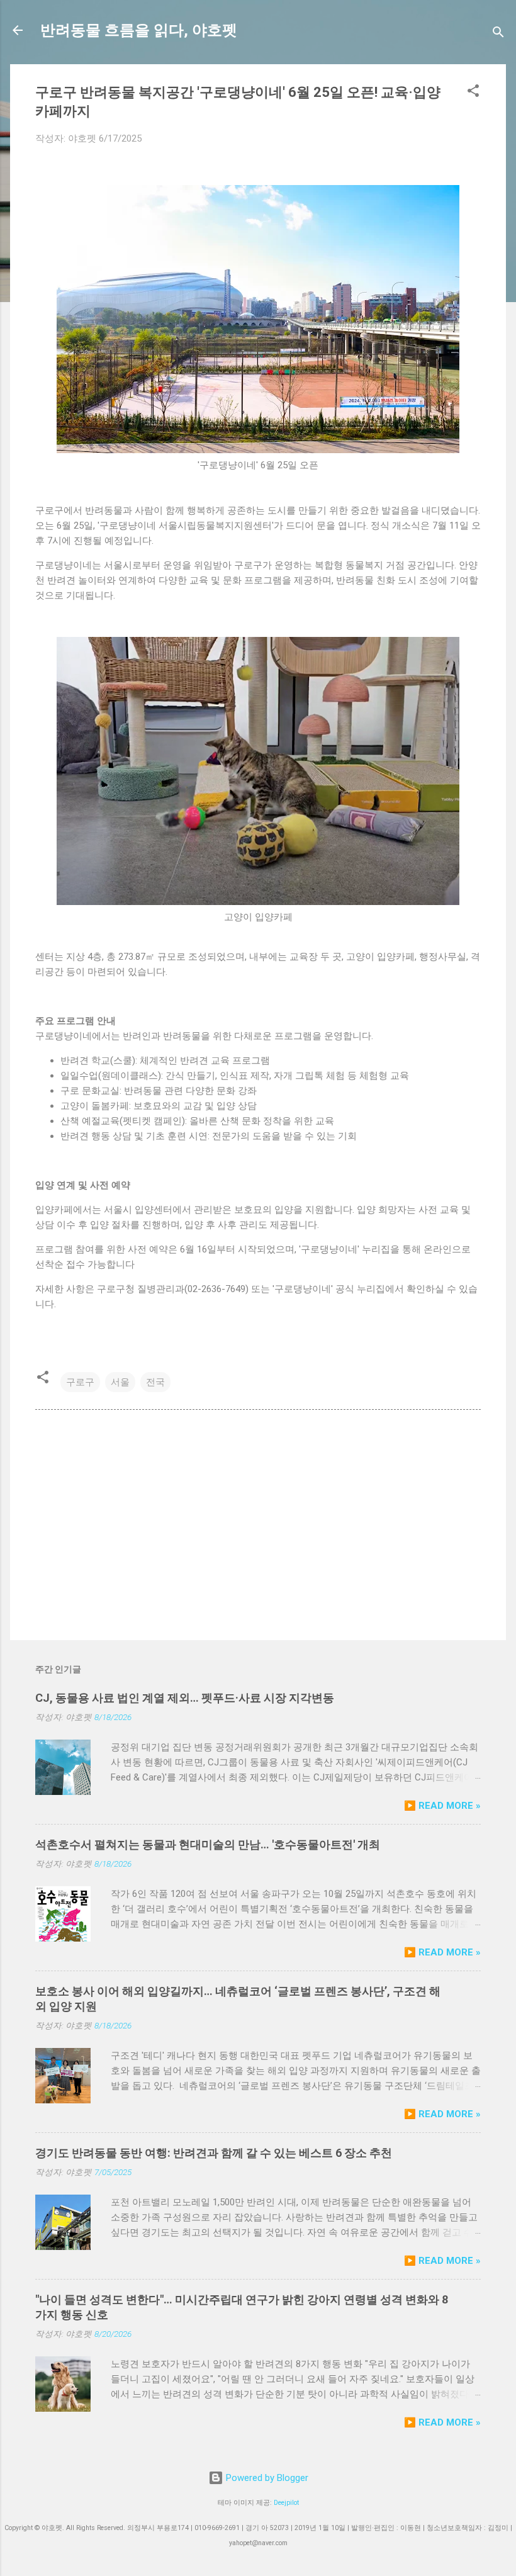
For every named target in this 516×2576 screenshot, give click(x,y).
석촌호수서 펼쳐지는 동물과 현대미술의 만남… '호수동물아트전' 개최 (208, 1844)
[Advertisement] (258, 1523)
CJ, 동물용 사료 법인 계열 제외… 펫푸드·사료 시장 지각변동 (185, 1698)
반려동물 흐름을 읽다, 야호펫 (139, 30)
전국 (155, 1382)
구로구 (80, 1382)
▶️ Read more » (442, 1806)
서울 (120, 1382)
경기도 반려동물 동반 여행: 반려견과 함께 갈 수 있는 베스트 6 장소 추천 (214, 2153)
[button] (473, 93)
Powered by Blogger (266, 2478)
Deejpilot (286, 2503)
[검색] (498, 34)
